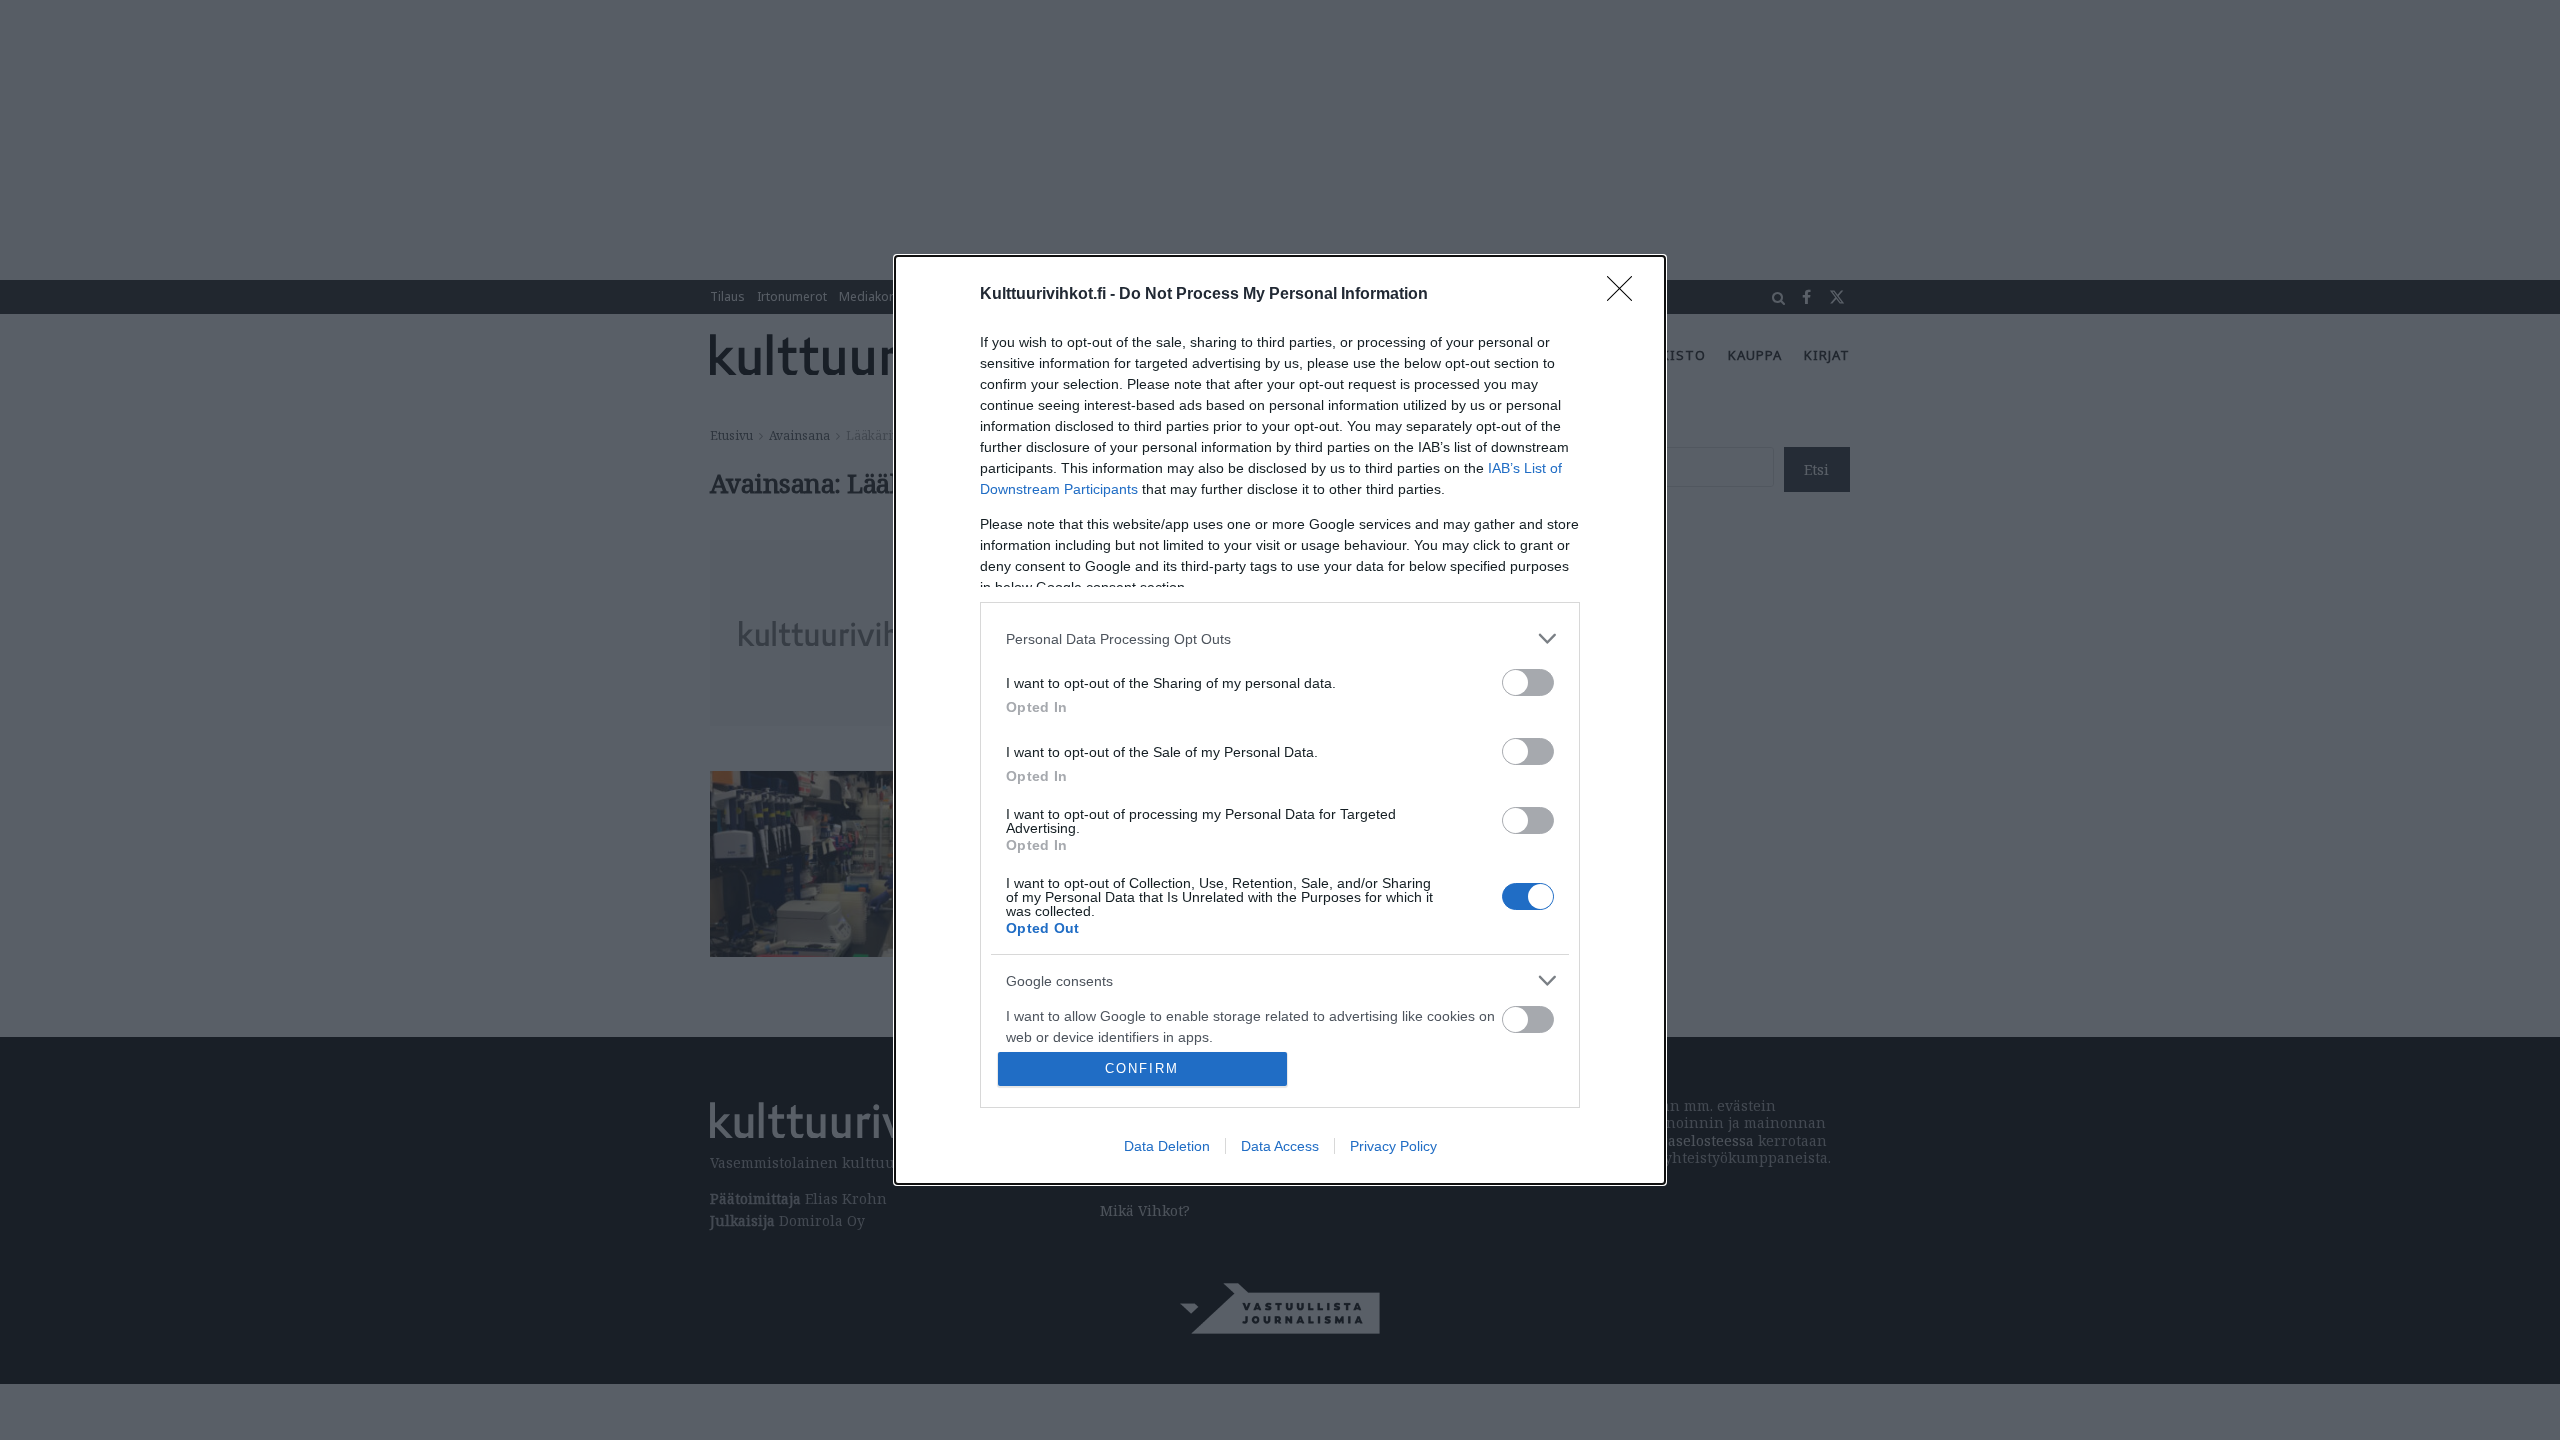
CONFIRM (1142, 1068)
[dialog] (1280, 720)
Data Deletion (1167, 1146)
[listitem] (1280, 638)
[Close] (1626, 295)
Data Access (1280, 1146)
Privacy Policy (1393, 1146)
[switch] (1528, 682)
